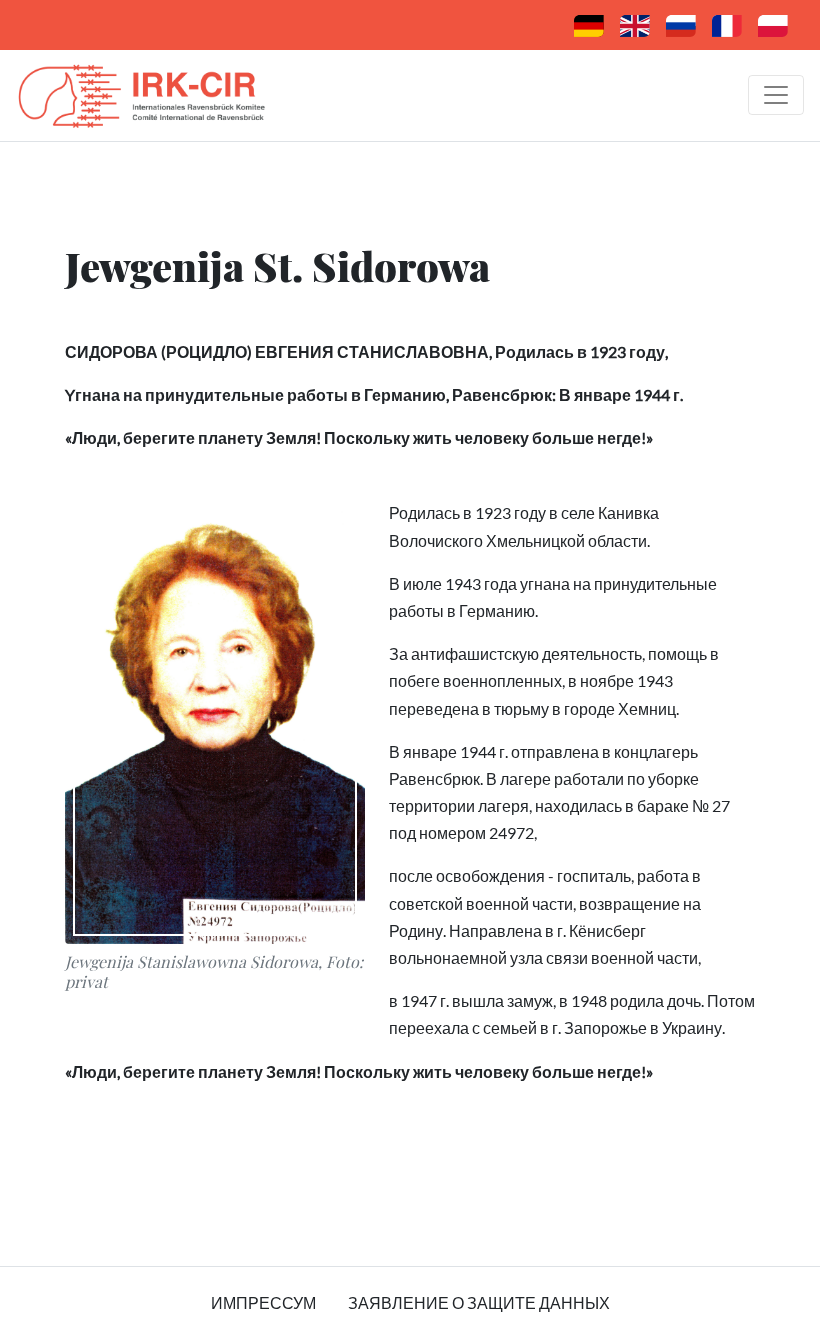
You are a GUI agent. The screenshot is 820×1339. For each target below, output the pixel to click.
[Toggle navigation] (776, 95)
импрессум (263, 1302)
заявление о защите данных (479, 1302)
